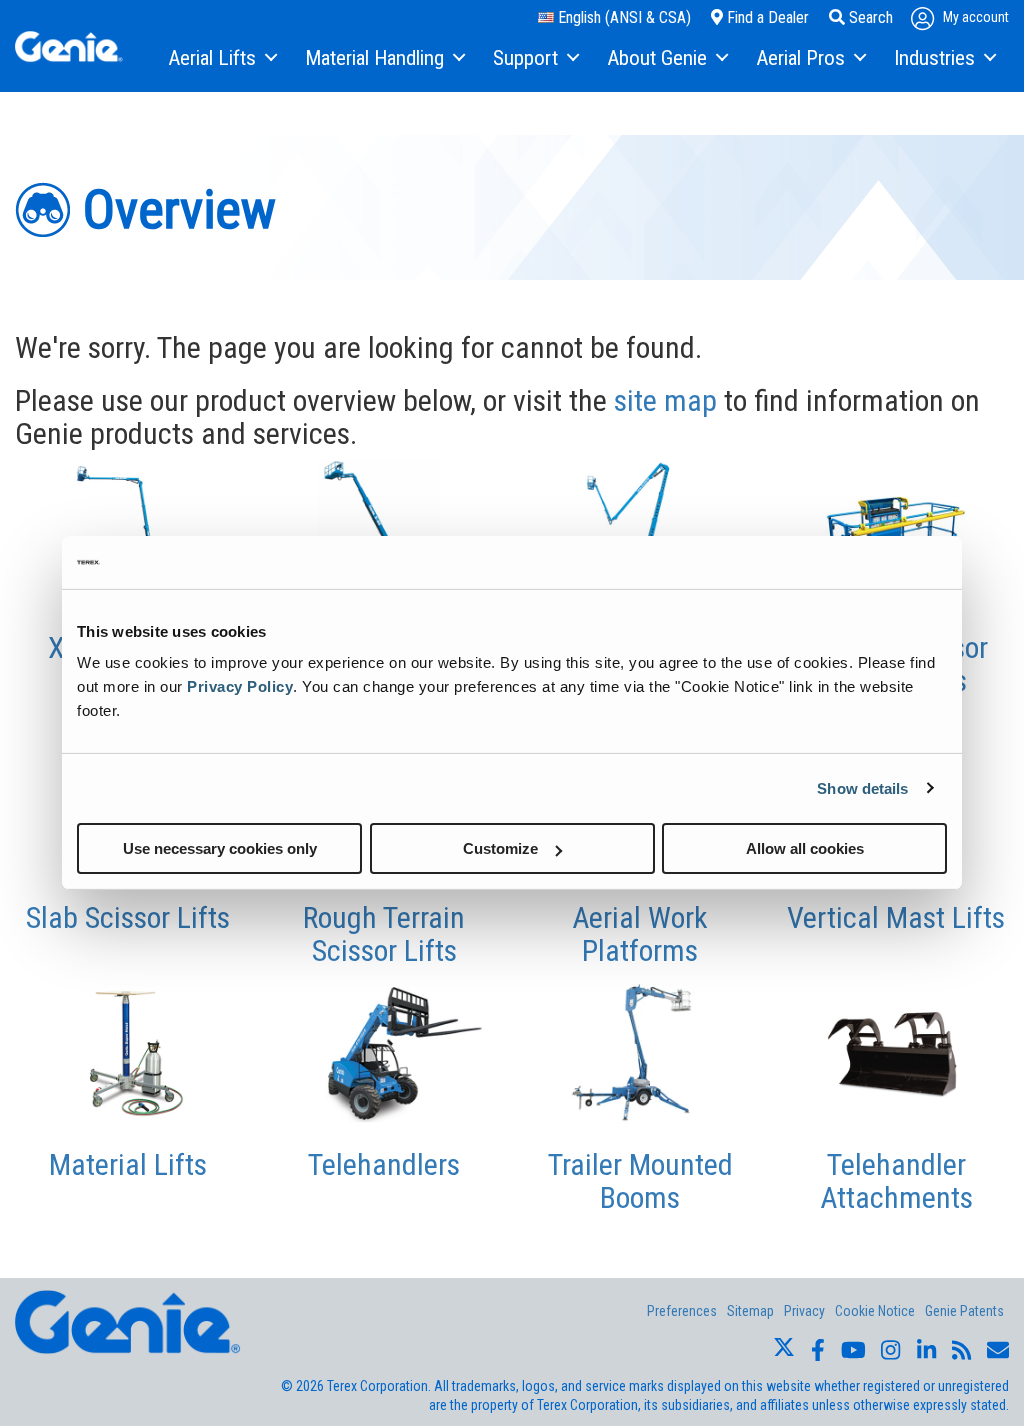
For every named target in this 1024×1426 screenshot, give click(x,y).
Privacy (804, 1311)
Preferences (682, 1311)
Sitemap (750, 1311)
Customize (500, 848)
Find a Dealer (766, 17)
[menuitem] (221, 59)
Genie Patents (964, 1311)
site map (665, 400)
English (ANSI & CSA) (622, 17)
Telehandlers (384, 1164)
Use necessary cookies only (220, 848)
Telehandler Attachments (896, 1181)
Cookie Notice (875, 1311)
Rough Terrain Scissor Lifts (384, 934)
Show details (862, 787)
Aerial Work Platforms (640, 934)
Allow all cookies (805, 848)
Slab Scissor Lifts (128, 917)
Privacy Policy (240, 686)
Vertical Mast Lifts (896, 917)
